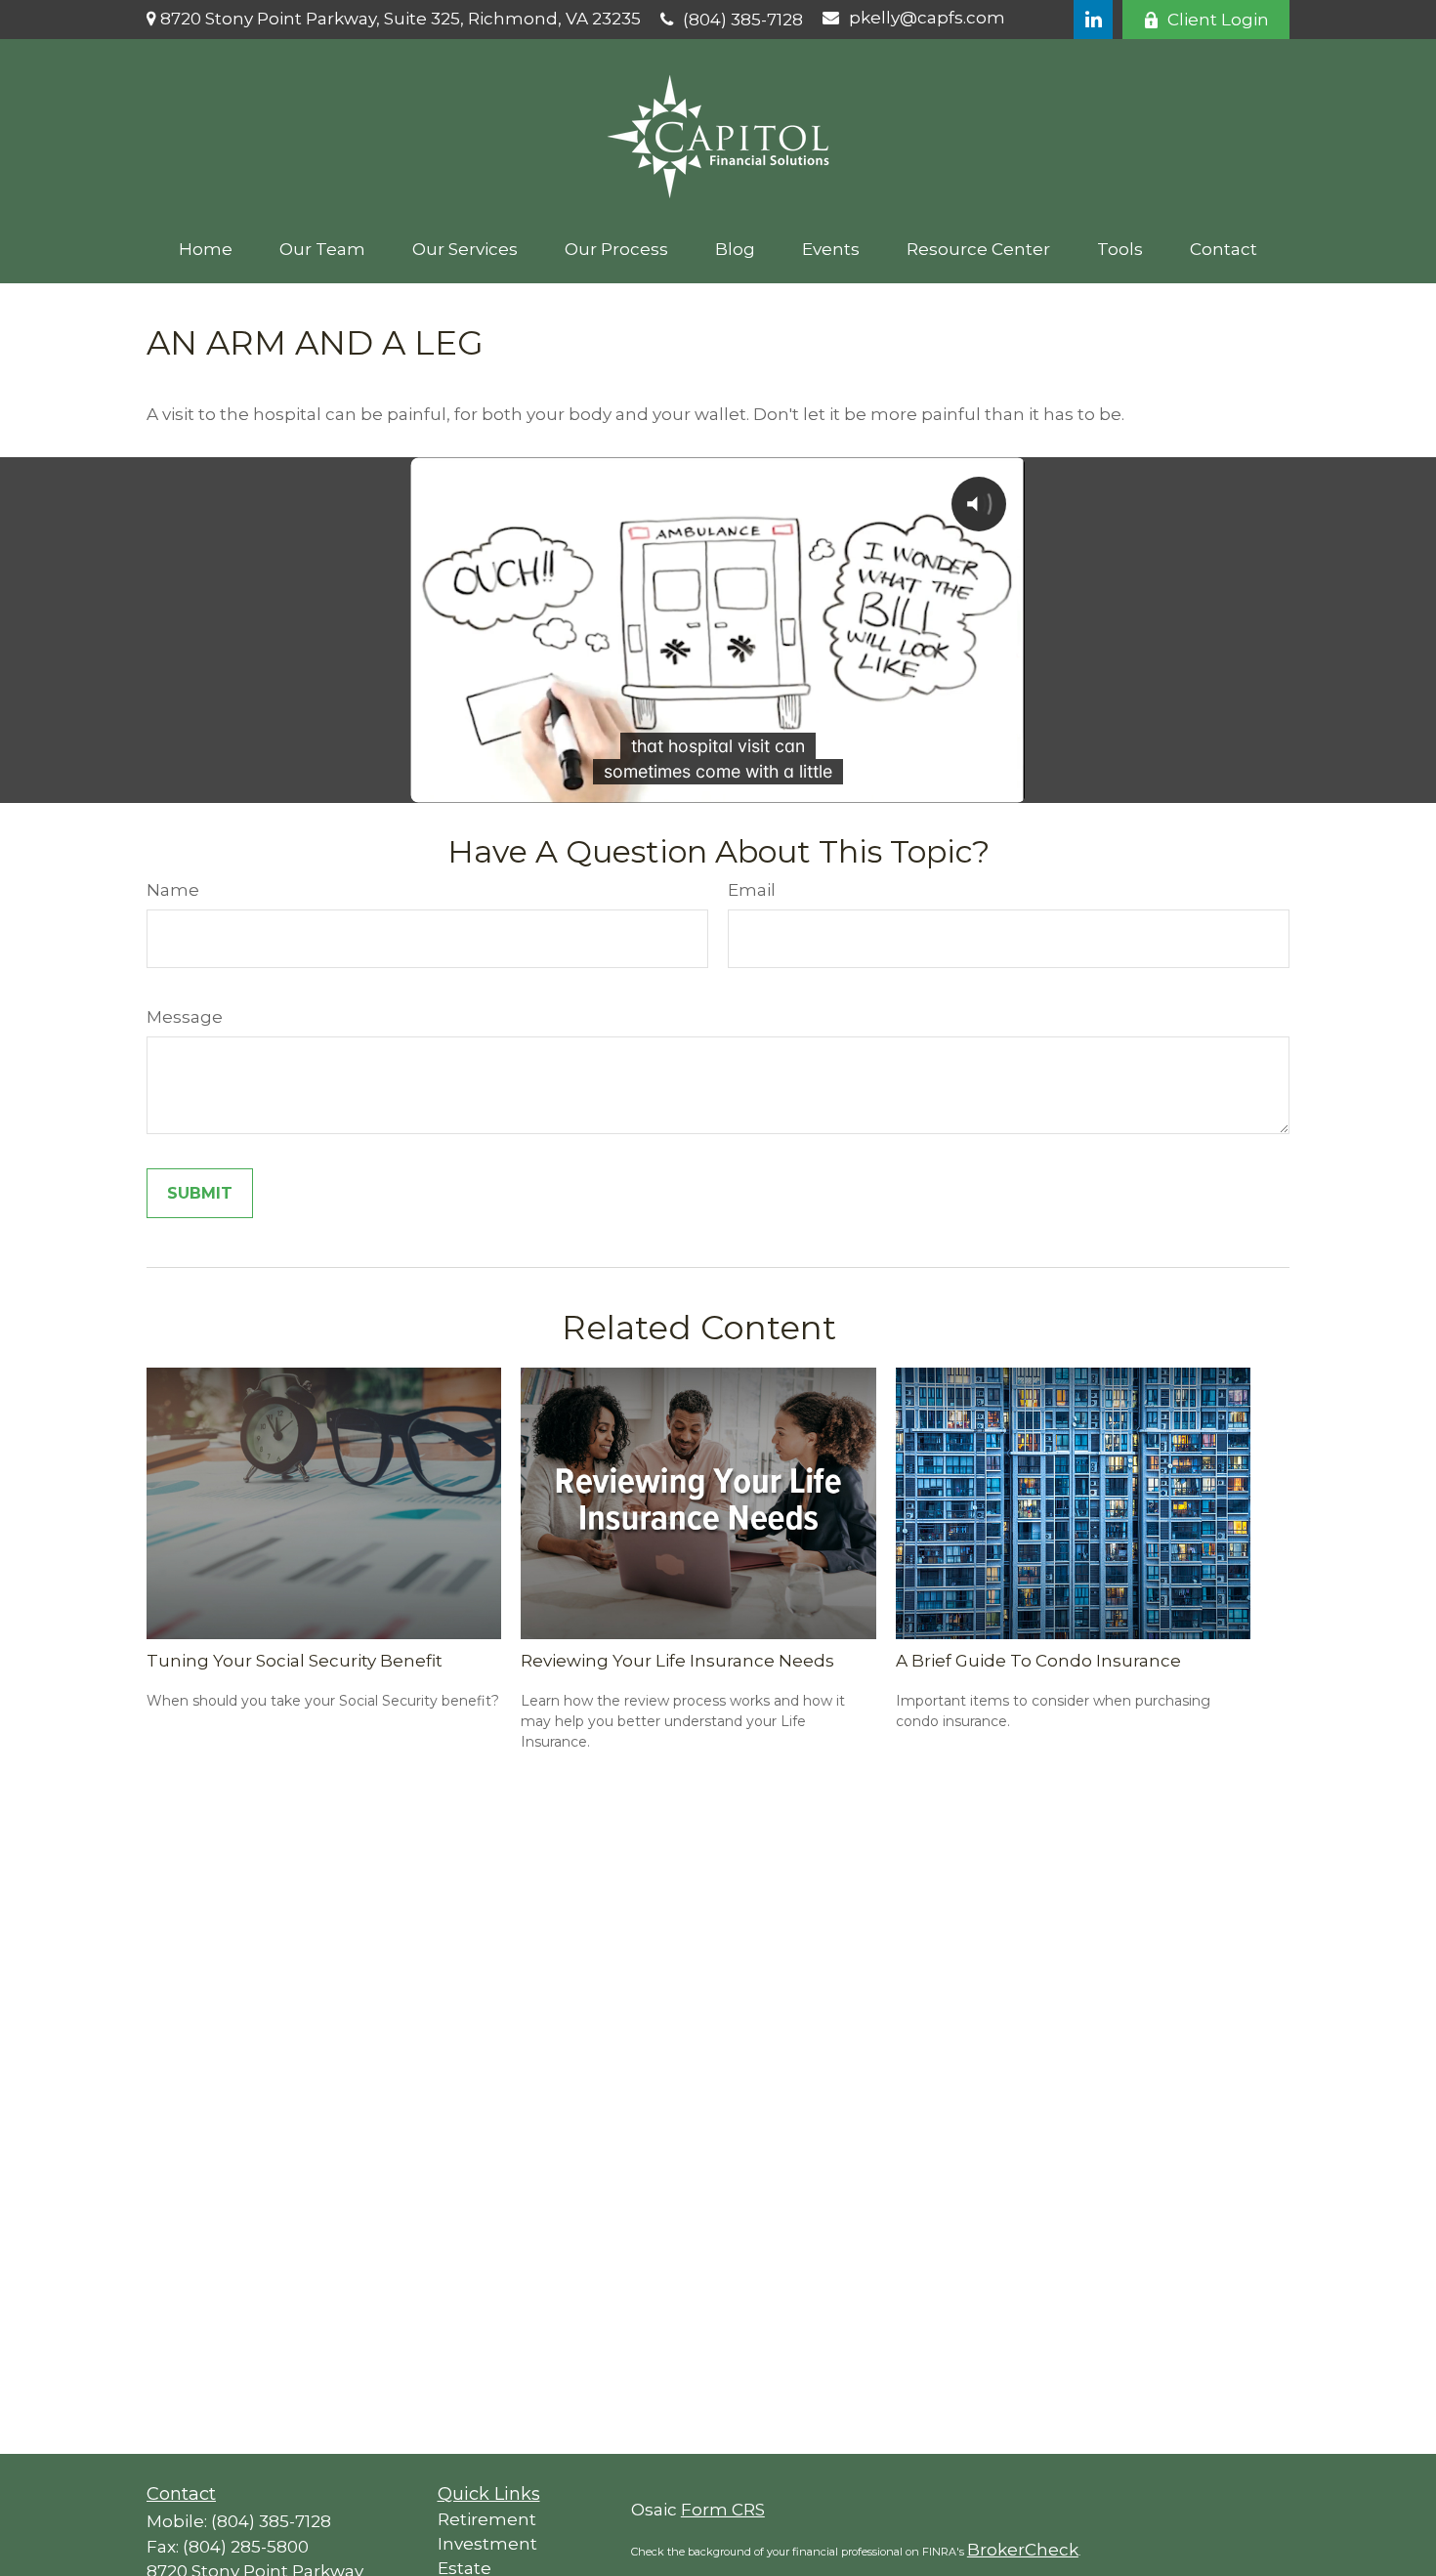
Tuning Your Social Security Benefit (295, 1661)
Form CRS (723, 2510)
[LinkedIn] (1093, 20)
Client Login (1218, 20)
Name (173, 890)
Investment (487, 2544)
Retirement (487, 2519)
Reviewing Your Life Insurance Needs (677, 1661)
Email (752, 890)
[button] (206, 249)
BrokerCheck (1023, 2550)
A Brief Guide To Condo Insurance (1038, 1661)
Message (185, 1017)
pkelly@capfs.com (927, 18)
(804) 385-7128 (743, 20)
